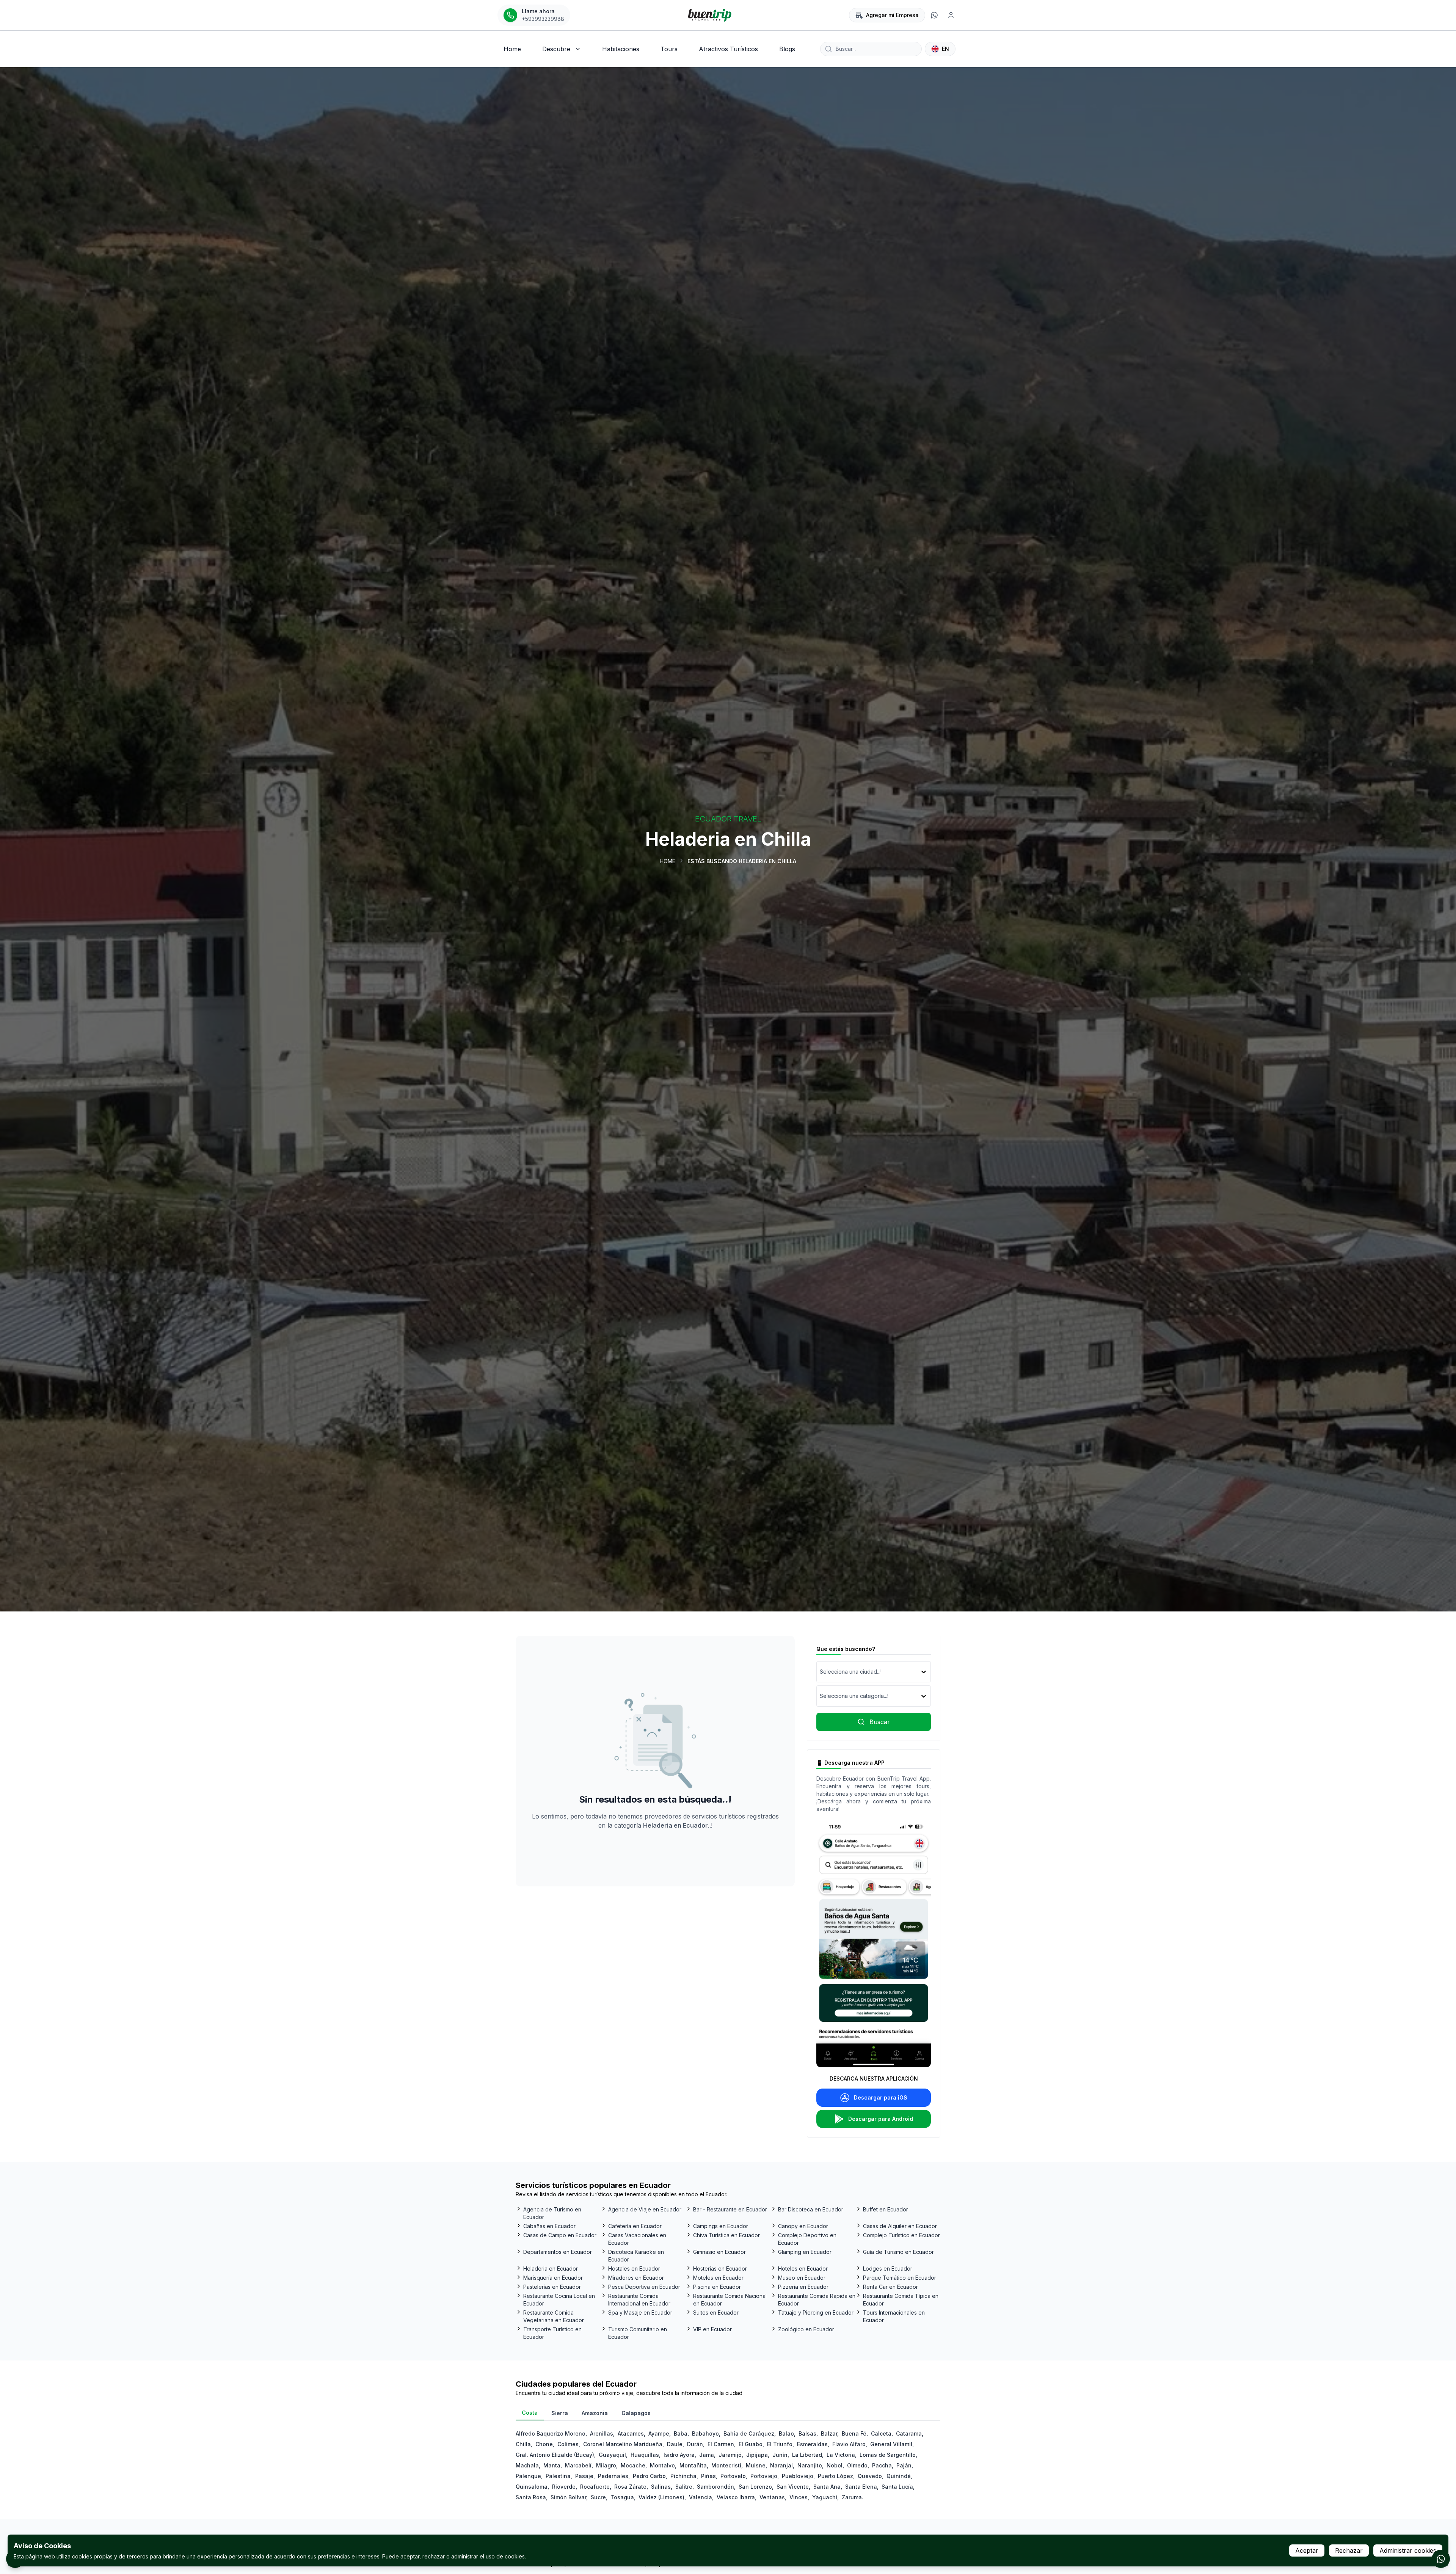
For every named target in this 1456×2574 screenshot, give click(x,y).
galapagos (636, 2413)
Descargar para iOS (881, 2097)
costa (530, 2413)
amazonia (595, 2413)
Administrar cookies (1408, 2550)
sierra (560, 2413)
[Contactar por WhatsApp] (1441, 2559)
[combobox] (821, 1672)
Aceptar (1307, 2550)
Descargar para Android (881, 2119)
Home (668, 861)
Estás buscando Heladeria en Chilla (742, 861)
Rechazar (1349, 2550)
